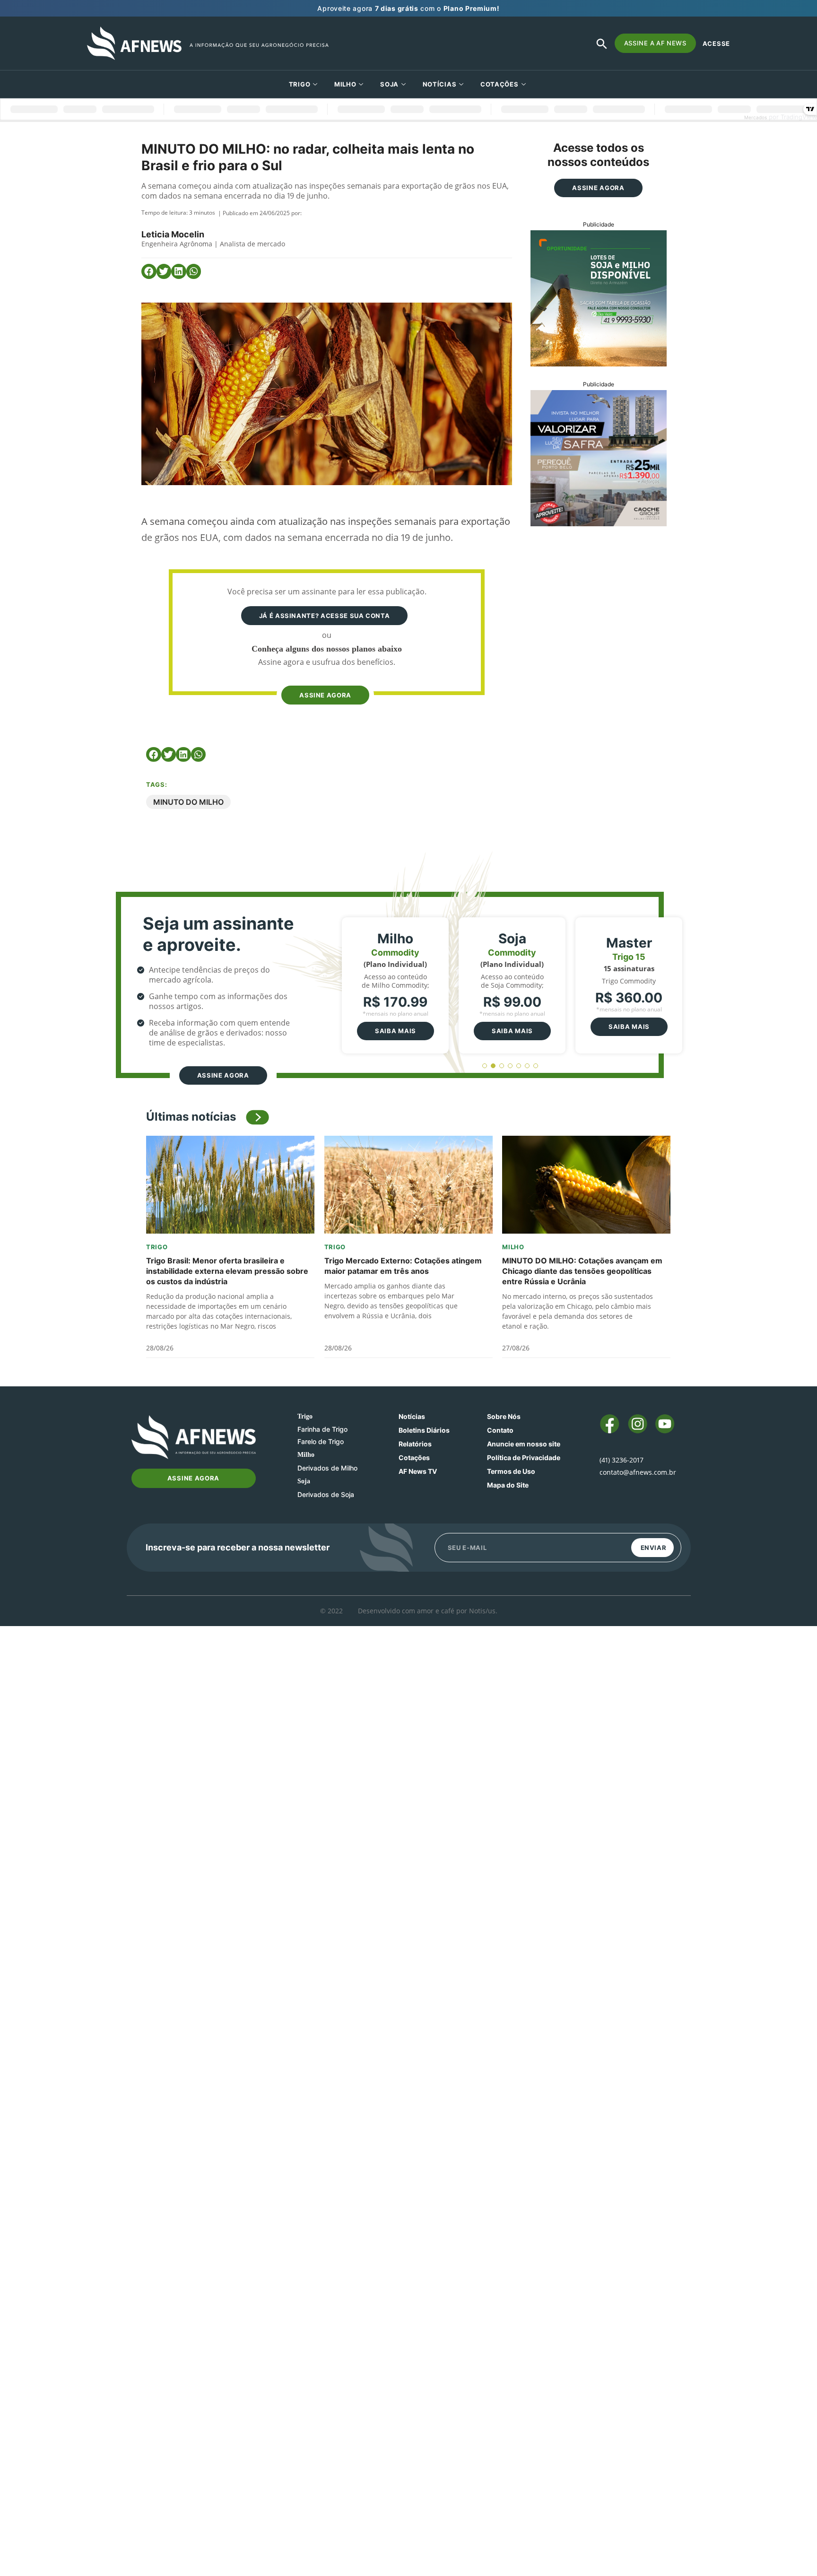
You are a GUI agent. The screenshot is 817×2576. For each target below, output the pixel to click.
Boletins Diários (424, 1430)
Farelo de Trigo (321, 1441)
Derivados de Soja (326, 1494)
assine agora (325, 695)
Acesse (716, 44)
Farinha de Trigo (322, 1429)
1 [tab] (485, 1066)
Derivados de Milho (327, 1468)
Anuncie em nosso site (524, 1444)
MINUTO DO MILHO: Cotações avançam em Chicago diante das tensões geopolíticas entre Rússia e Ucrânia (582, 1271)
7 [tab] (536, 1066)
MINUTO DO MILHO (188, 802)
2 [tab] (493, 1066)
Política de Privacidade (524, 1458)
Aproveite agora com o (408, 8)
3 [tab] (502, 1066)
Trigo (300, 84)
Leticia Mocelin (173, 234)
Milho (345, 84)
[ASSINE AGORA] (325, 677)
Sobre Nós (504, 1416)
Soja (389, 84)
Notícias (440, 84)
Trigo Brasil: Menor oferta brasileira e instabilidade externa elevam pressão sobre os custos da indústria (227, 1271)
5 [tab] (519, 1066)
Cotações (414, 1458)
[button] (149, 271)
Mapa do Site (508, 1485)
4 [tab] (510, 1066)
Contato (500, 1430)
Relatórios (415, 1444)
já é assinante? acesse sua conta (325, 616)
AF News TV (418, 1471)
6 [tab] (527, 1066)
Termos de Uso (511, 1471)
